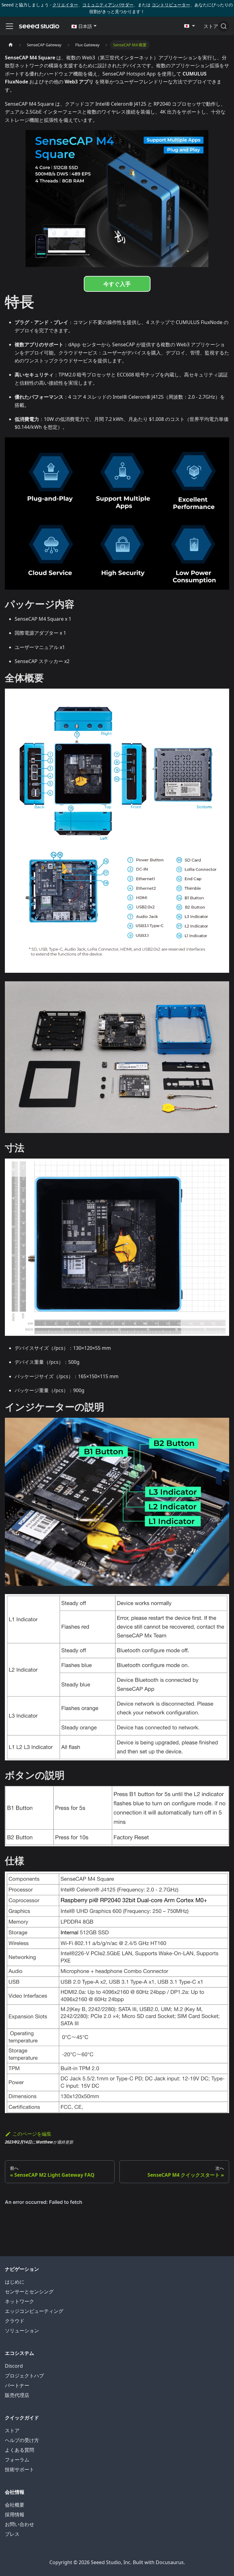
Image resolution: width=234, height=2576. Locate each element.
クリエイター (65, 5)
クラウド (15, 2321)
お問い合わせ (19, 2524)
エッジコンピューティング (34, 2311)
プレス (12, 2534)
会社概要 (15, 2505)
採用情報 (15, 2514)
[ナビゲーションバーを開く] (9, 26)
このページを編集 (32, 2134)
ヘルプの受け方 (22, 2440)
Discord (14, 2366)
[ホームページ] (11, 45)
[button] (84, 26)
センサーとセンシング (29, 2292)
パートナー (17, 2385)
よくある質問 (19, 2450)
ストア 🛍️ (214, 26)
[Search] (224, 26)
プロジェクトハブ (24, 2376)
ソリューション (22, 2331)
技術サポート (19, 2469)
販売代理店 (17, 2395)
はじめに (15, 2282)
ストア (12, 2430)
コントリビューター (171, 5)
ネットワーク (19, 2301)
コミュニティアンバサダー (108, 5)
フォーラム (17, 2460)
